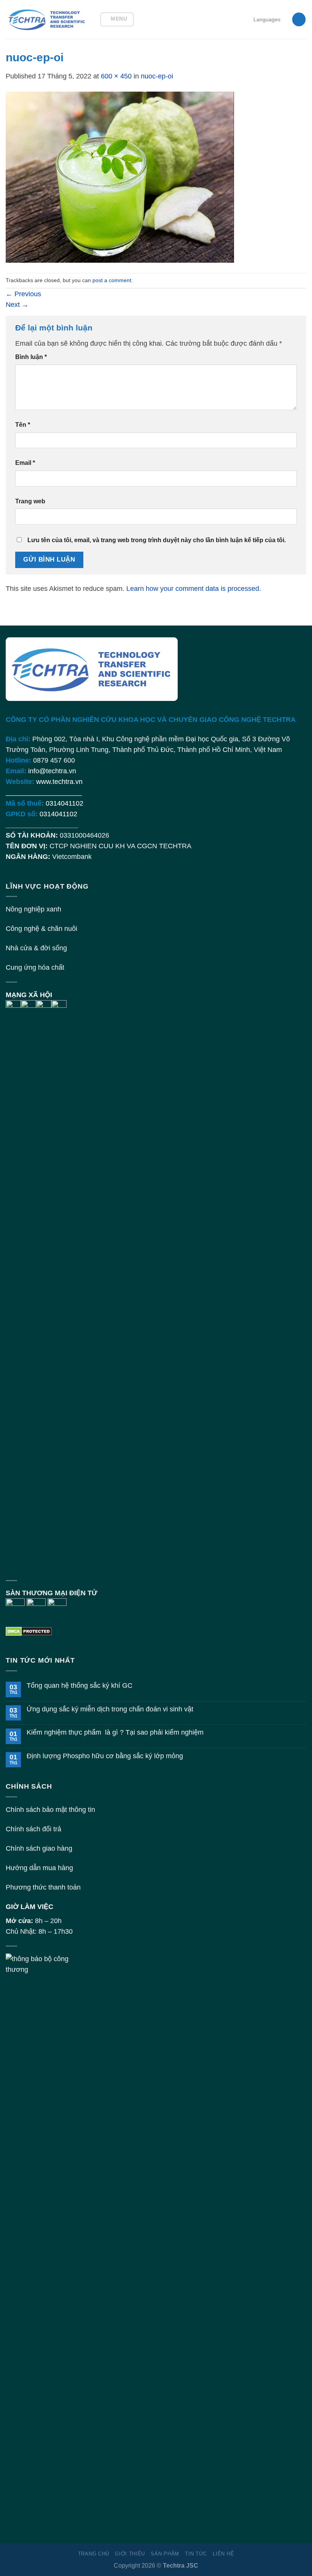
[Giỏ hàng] (299, 19)
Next (17, 305)
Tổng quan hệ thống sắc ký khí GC (80, 1685)
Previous (23, 294)
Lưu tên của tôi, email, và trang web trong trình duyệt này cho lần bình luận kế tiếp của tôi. (157, 540)
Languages (267, 19)
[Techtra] (47, 19)
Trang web (30, 501)
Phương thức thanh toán (43, 1887)
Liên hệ (223, 2554)
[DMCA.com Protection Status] (29, 1631)
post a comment (112, 280)
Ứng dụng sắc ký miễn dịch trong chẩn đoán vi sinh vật (110, 1709)
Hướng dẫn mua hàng (39, 1868)
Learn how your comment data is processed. (194, 589)
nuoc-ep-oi (157, 76)
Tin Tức (196, 2554)
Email (25, 463)
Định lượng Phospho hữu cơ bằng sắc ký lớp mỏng (105, 1756)
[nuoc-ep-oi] (120, 177)
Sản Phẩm (165, 2554)
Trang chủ (94, 2554)
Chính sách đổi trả (33, 1829)
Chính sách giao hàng (39, 1848)
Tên (23, 425)
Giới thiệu (130, 2554)
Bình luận (31, 357)
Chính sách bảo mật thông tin (50, 1810)
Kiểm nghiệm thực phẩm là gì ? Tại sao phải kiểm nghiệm (115, 1732)
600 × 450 (116, 76)
